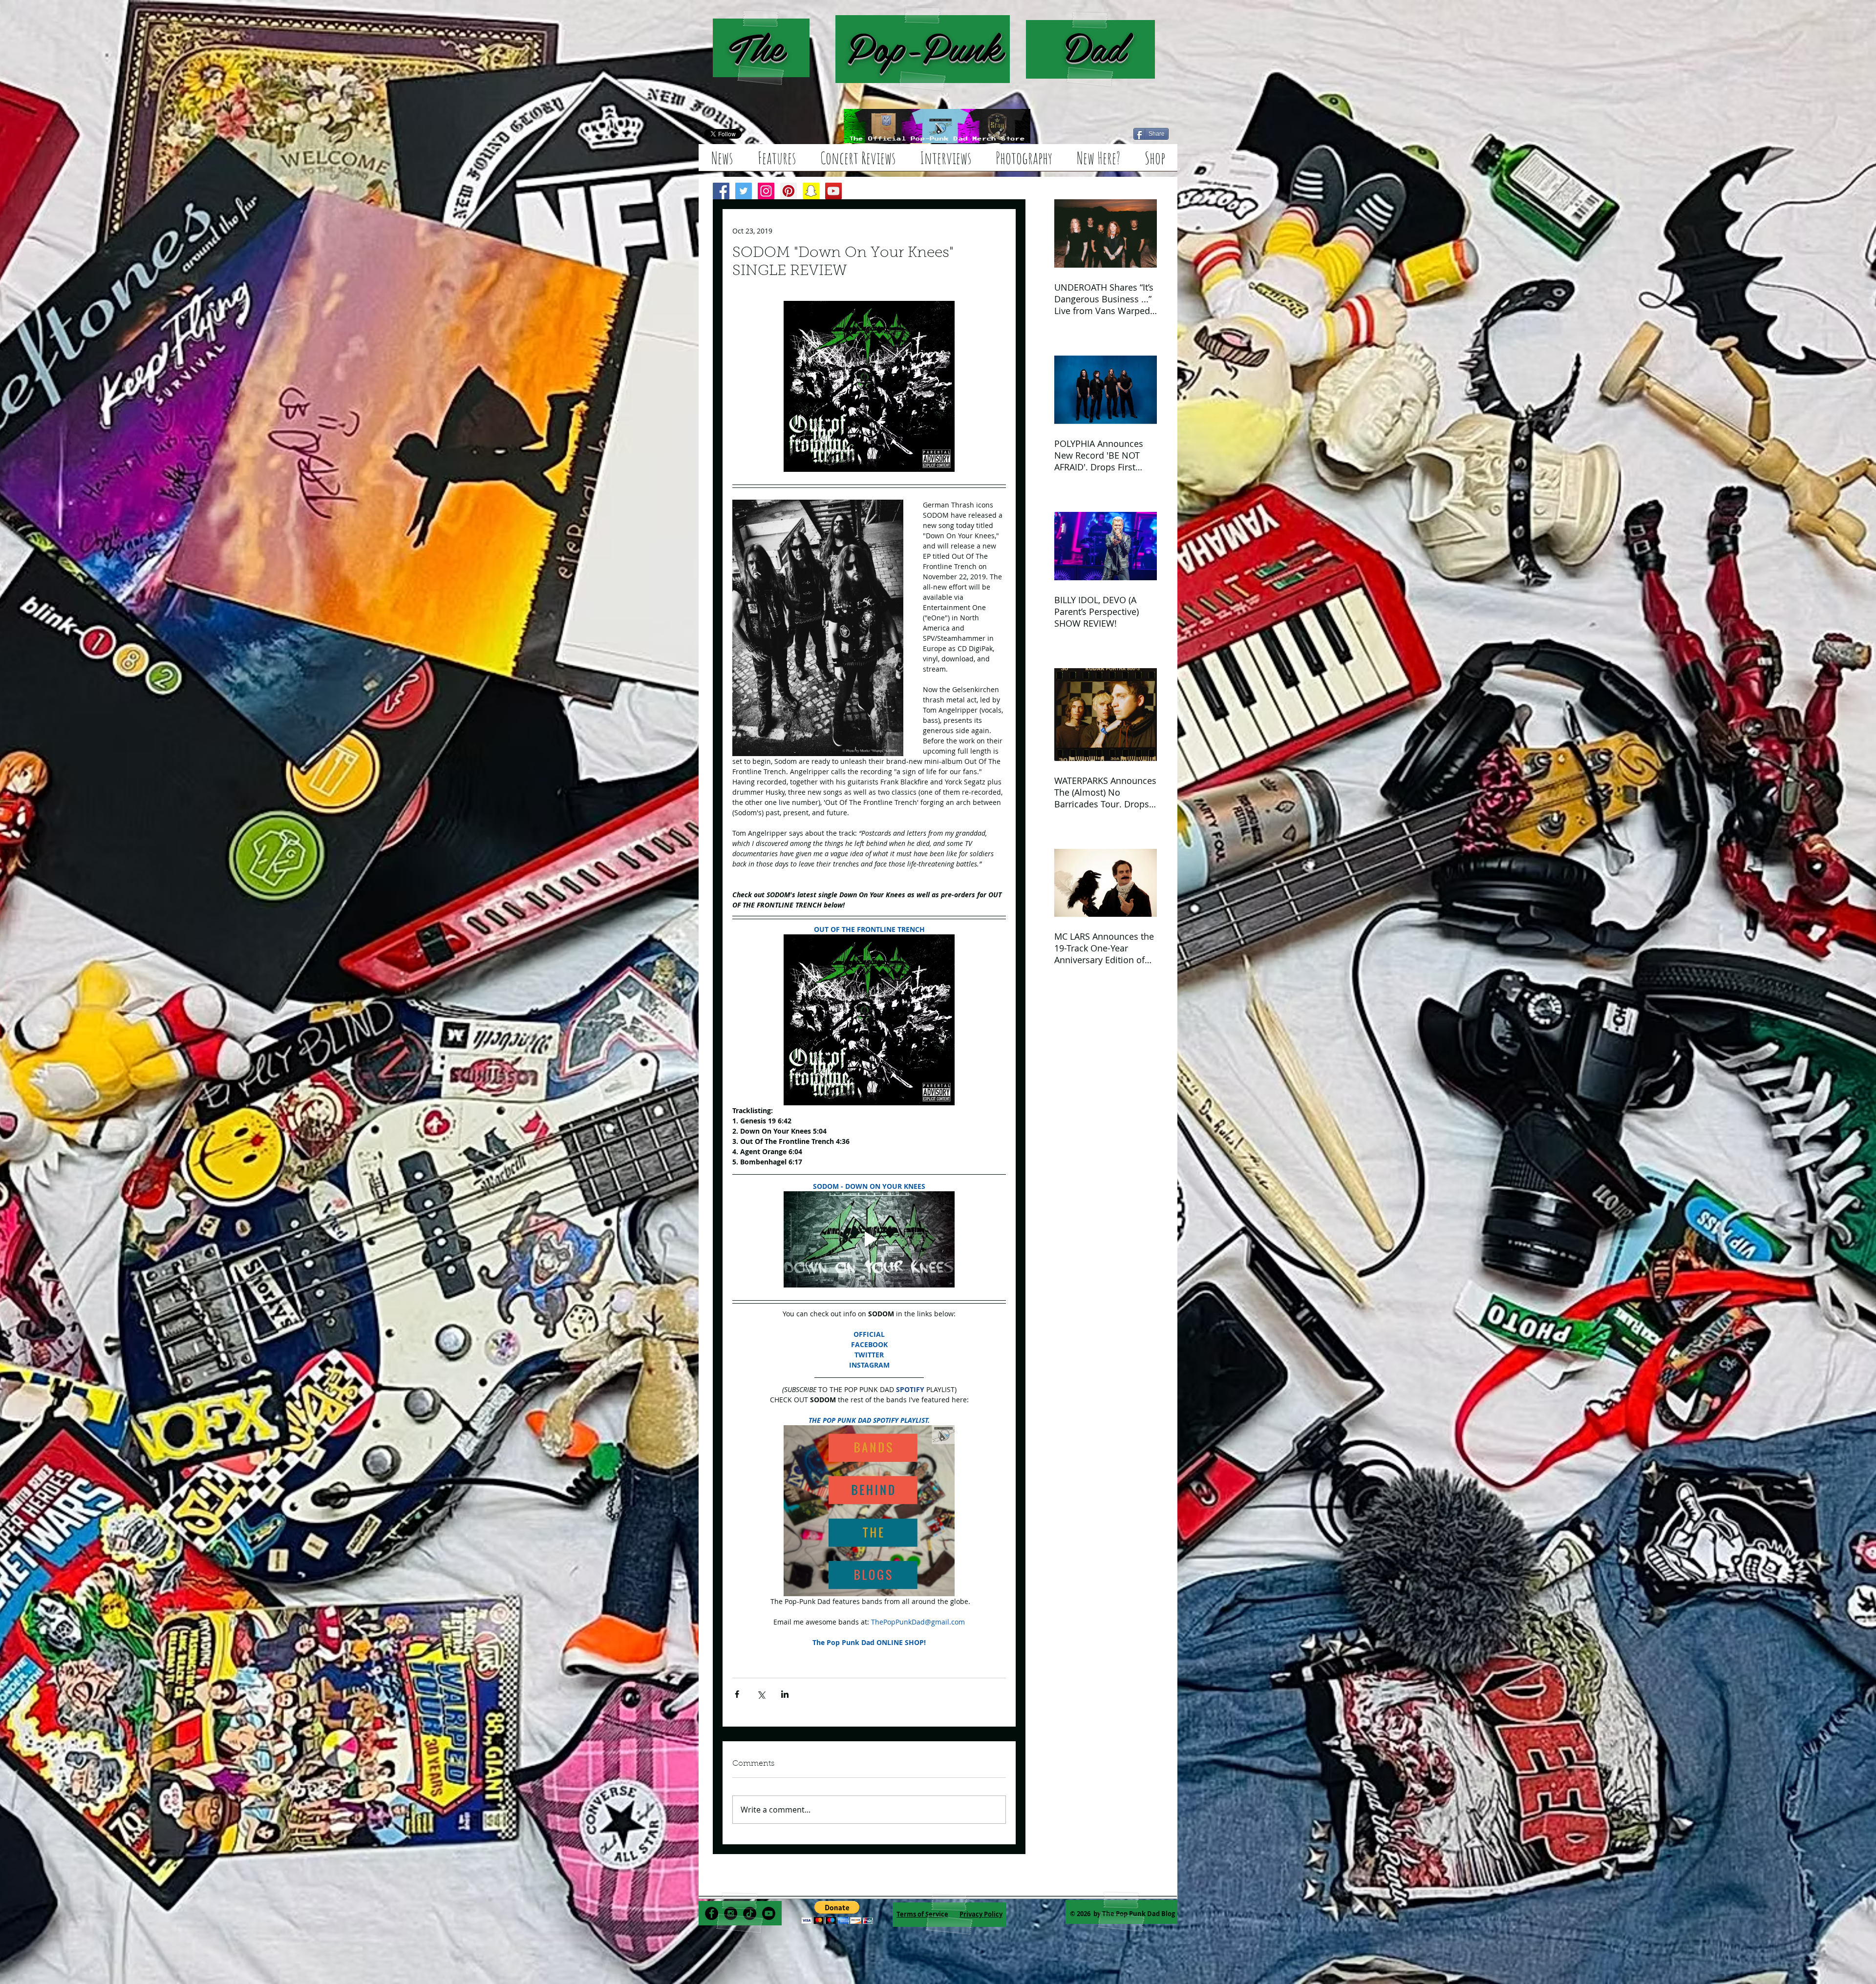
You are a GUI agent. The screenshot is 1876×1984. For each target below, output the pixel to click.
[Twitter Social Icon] (744, 191)
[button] (837, 1912)
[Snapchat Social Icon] (811, 191)
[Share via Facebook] (737, 1694)
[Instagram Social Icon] (766, 191)
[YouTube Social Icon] (833, 191)
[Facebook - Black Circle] (712, 1913)
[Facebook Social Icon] (721, 191)
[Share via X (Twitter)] (761, 1694)
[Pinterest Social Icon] (789, 191)
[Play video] (869, 1239)
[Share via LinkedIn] (785, 1694)
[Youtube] (769, 1913)
